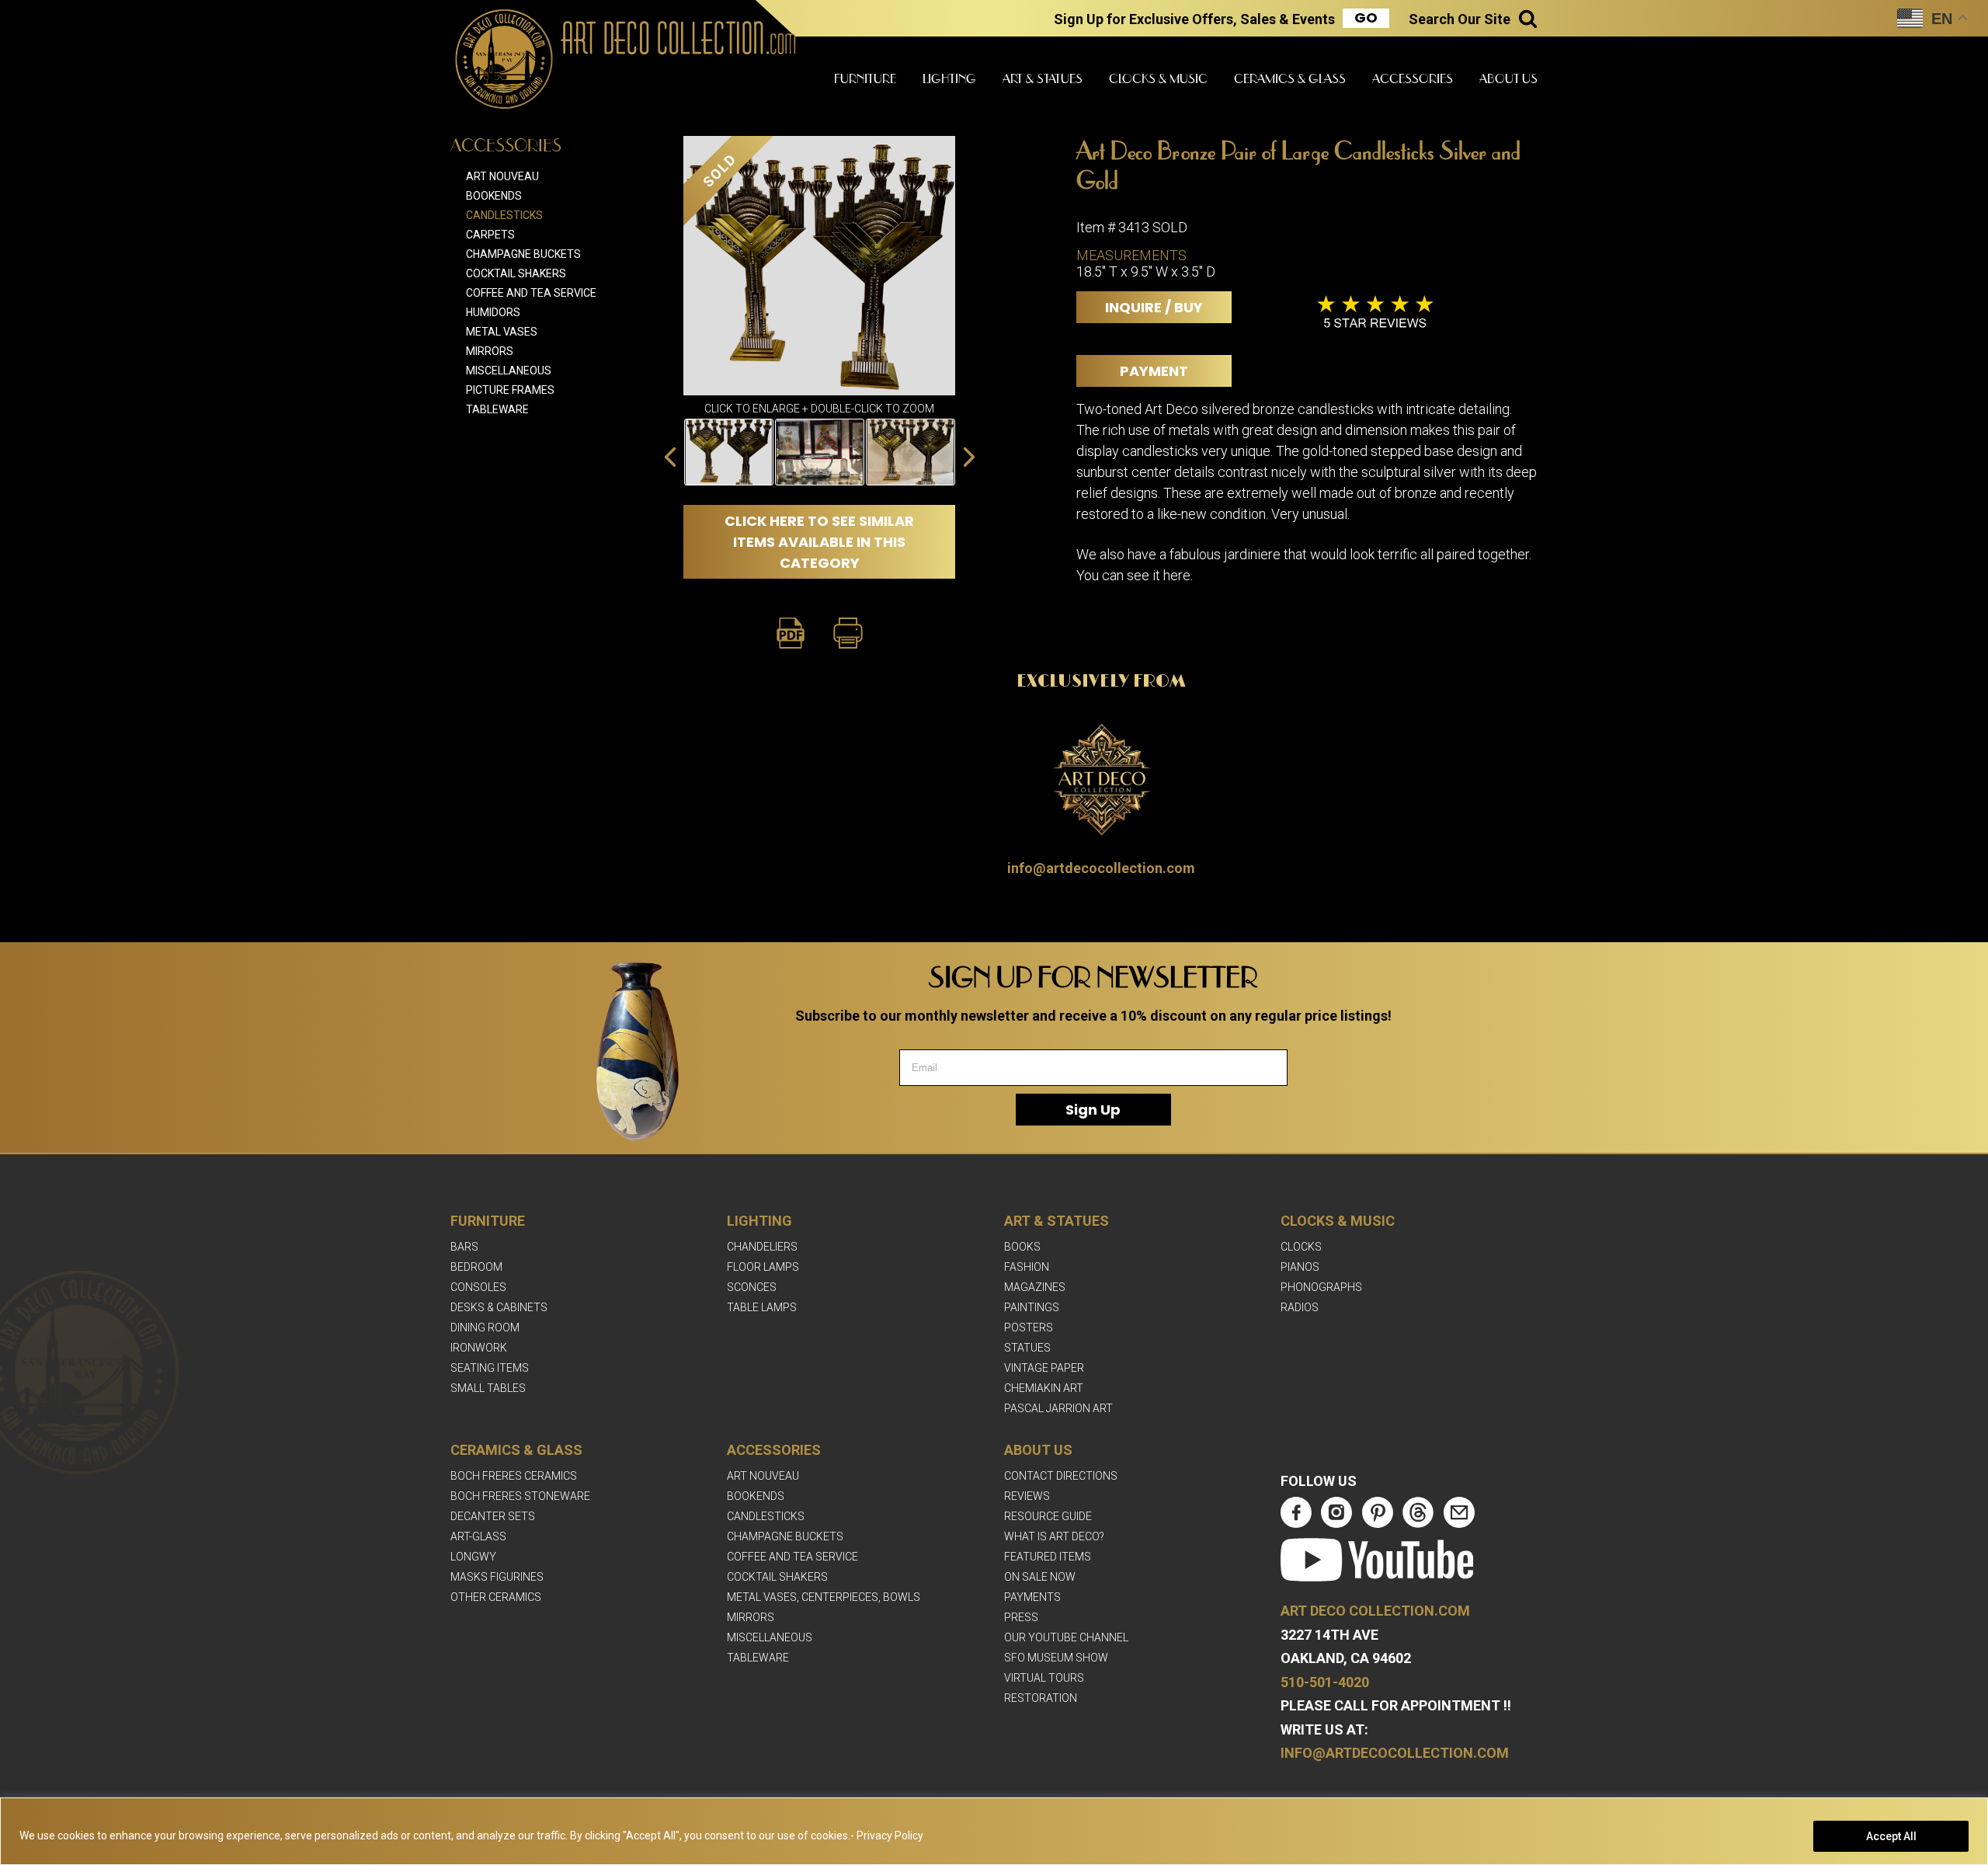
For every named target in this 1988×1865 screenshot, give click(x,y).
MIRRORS (751, 1617)
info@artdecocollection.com (1101, 868)
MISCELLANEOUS (770, 1637)
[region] (994, 1831)
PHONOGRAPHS (1321, 1287)
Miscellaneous (509, 371)
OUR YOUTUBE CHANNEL (1066, 1637)
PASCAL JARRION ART (1058, 1408)
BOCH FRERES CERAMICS (514, 1476)
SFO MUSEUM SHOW (1056, 1658)
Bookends (494, 196)
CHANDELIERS (762, 1247)
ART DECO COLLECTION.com (1375, 1611)
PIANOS (1300, 1267)
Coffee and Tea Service (531, 293)
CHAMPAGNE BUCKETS (785, 1536)
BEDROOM (476, 1267)
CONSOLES (478, 1287)
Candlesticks (504, 215)
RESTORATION (1041, 1698)
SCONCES (752, 1287)
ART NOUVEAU (763, 1476)
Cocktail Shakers (516, 273)
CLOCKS (1301, 1247)
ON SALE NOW (1040, 1577)
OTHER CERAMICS (496, 1597)
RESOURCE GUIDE (1048, 1516)
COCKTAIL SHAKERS (777, 1577)
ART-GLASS (478, 1536)
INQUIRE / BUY (1154, 307)
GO (1366, 18)
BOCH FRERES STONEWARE (520, 1496)
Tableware (497, 409)
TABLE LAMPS (762, 1307)
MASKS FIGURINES (497, 1577)
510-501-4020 (1325, 1682)
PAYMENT (1154, 371)
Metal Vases (502, 332)
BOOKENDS (756, 1496)
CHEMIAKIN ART (1044, 1388)
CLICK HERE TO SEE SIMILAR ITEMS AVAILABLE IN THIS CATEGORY (819, 542)
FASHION (1027, 1267)
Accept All (1891, 1836)
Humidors (493, 312)
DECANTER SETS (493, 1516)
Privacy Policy (890, 1835)
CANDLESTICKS (766, 1516)
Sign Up (1093, 1110)
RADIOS (1300, 1307)
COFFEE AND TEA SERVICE (792, 1557)
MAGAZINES (1035, 1287)
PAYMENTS (1032, 1597)
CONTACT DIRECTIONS (1061, 1476)
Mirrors (490, 351)
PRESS (1021, 1617)
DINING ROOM (485, 1327)
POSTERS (1029, 1327)
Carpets (490, 235)
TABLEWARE (758, 1658)
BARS (464, 1247)
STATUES (1027, 1348)
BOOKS (1022, 1247)
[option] (729, 452)
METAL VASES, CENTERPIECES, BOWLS (824, 1597)
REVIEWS (1027, 1496)
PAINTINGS (1032, 1307)
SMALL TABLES (488, 1388)
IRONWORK (479, 1348)
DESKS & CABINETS (499, 1307)
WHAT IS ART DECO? (1054, 1536)
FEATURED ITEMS (1048, 1557)
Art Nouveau (502, 176)
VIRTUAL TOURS (1044, 1678)
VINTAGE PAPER (1044, 1368)
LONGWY (473, 1557)
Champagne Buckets (523, 254)
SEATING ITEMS (490, 1368)
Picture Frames (510, 390)
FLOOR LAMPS (763, 1267)
